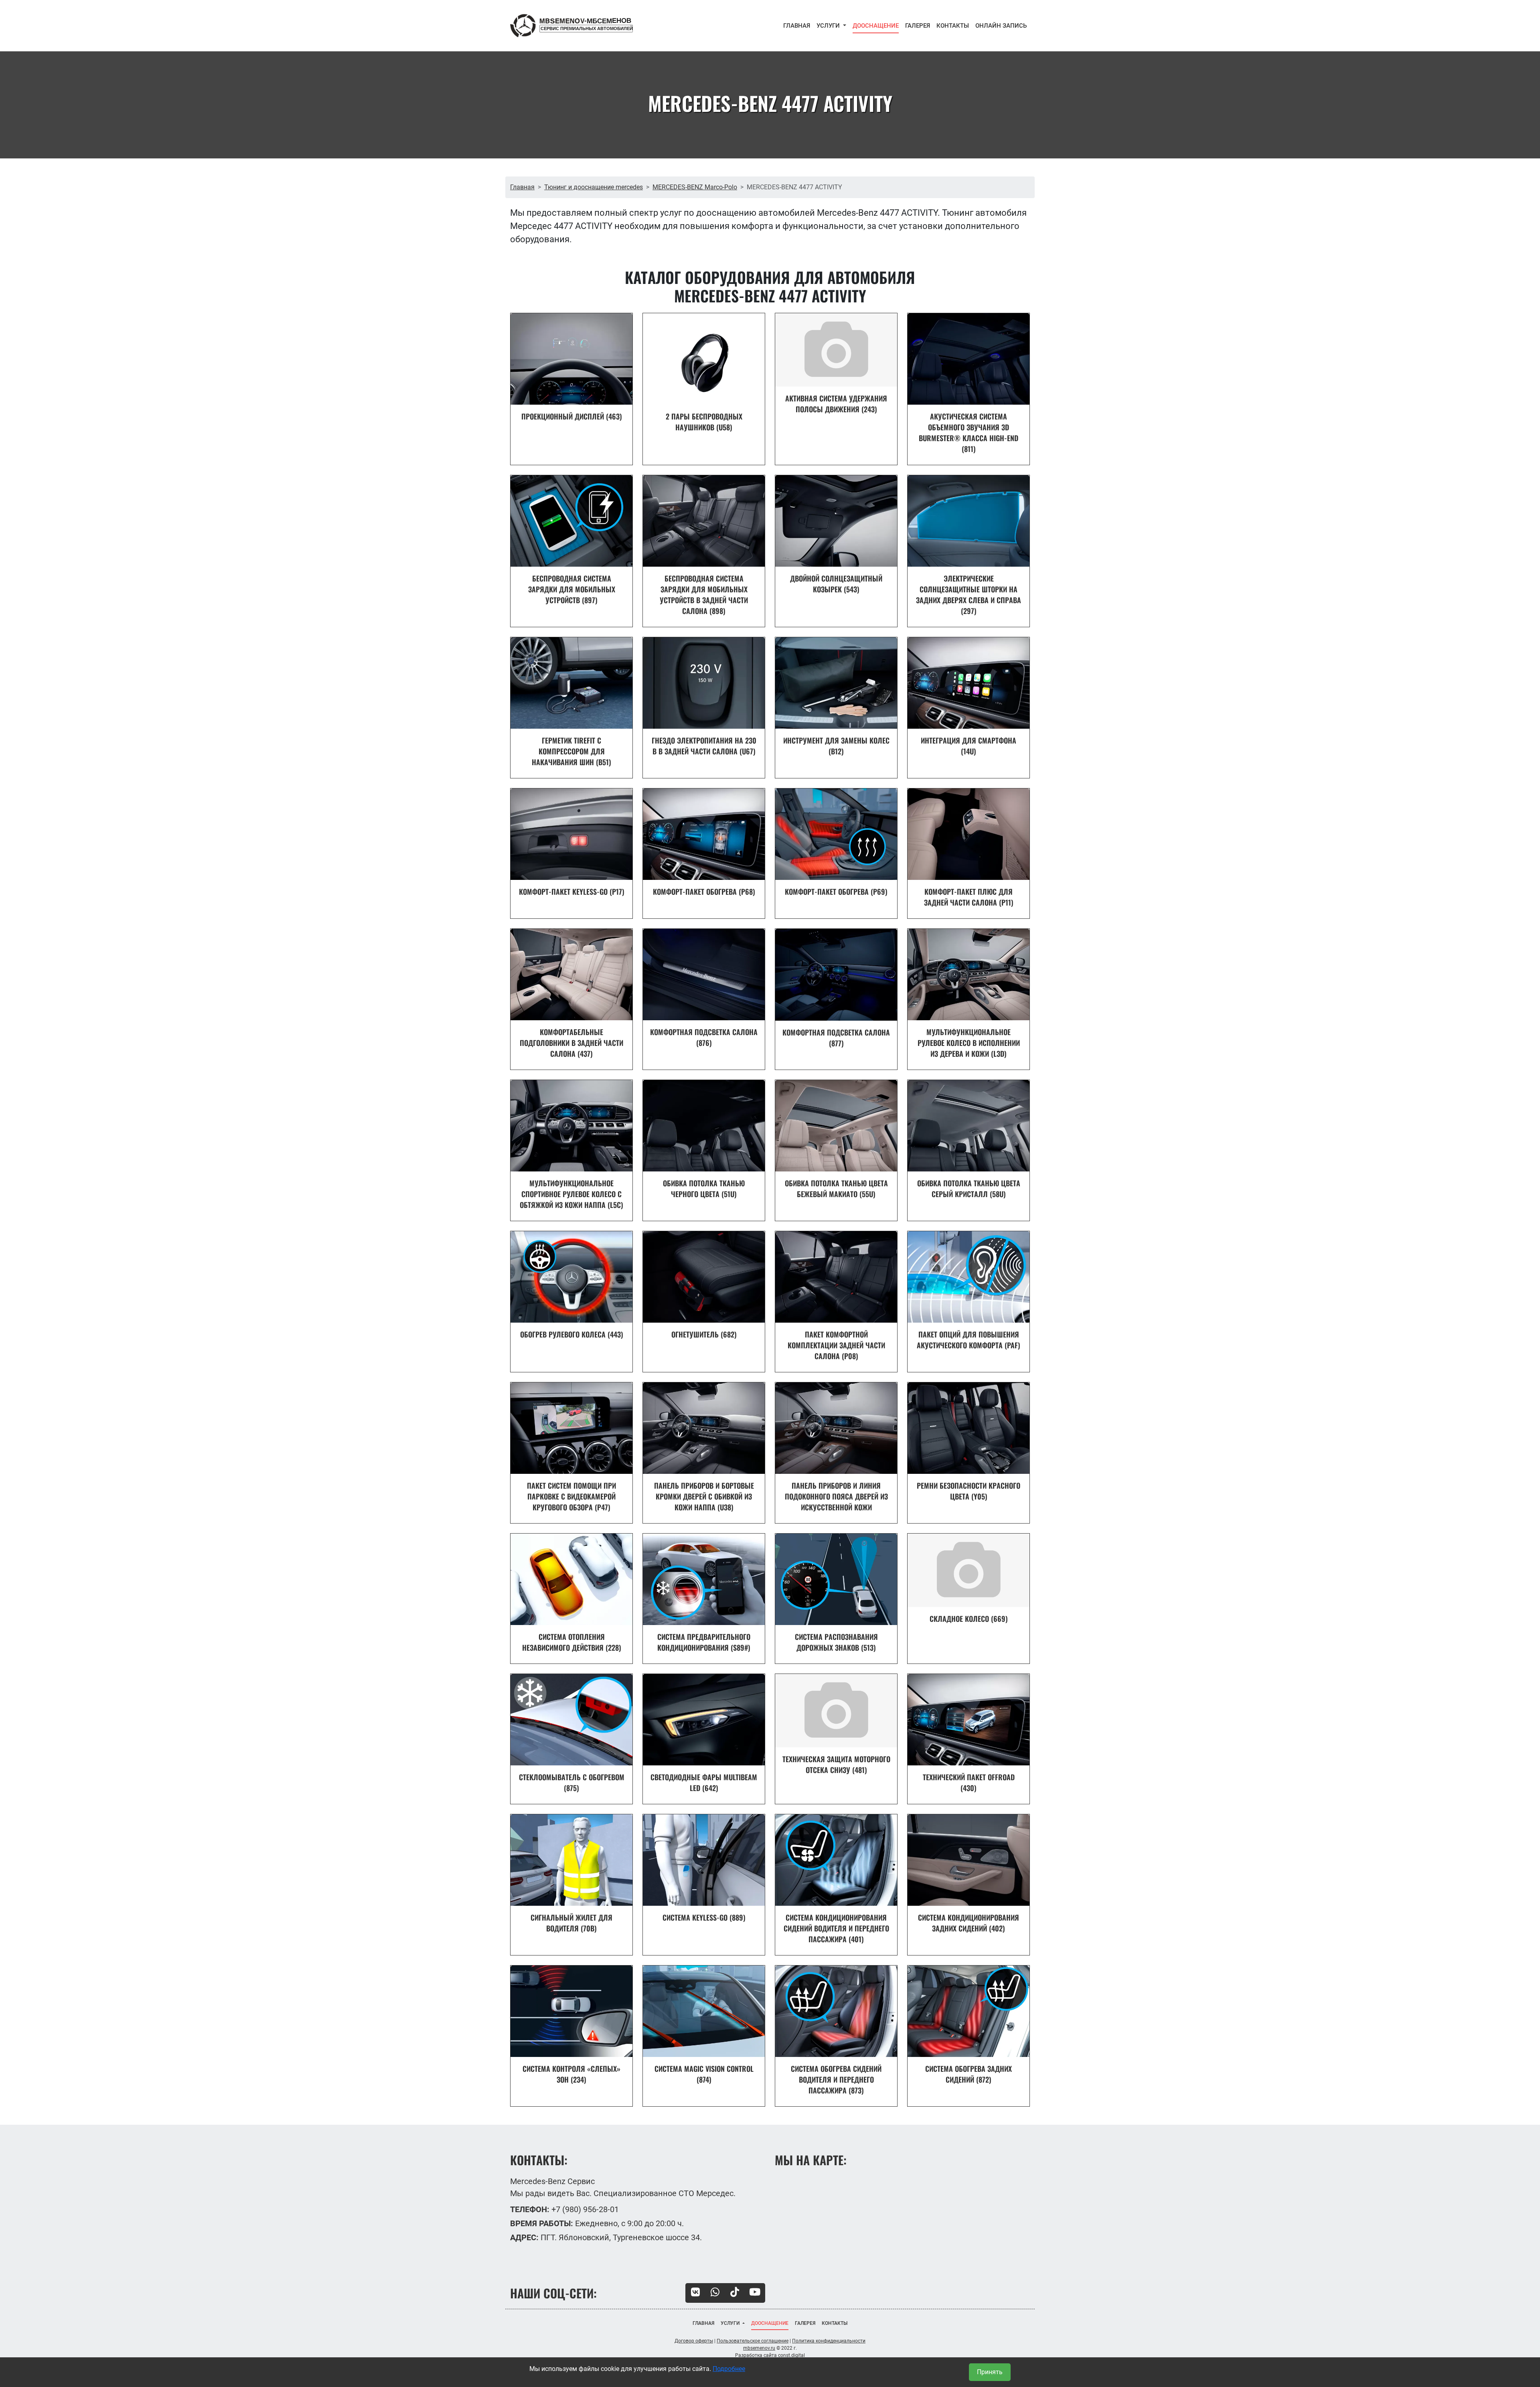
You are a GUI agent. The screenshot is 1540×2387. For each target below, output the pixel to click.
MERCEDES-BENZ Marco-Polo (695, 187)
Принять (990, 2372)
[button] (831, 26)
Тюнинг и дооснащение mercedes (594, 187)
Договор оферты (694, 2341)
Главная (522, 187)
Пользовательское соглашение (753, 2341)
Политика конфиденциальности (829, 2341)
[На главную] (571, 26)
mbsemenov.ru (759, 2348)
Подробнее (729, 2369)
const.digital (791, 2355)
